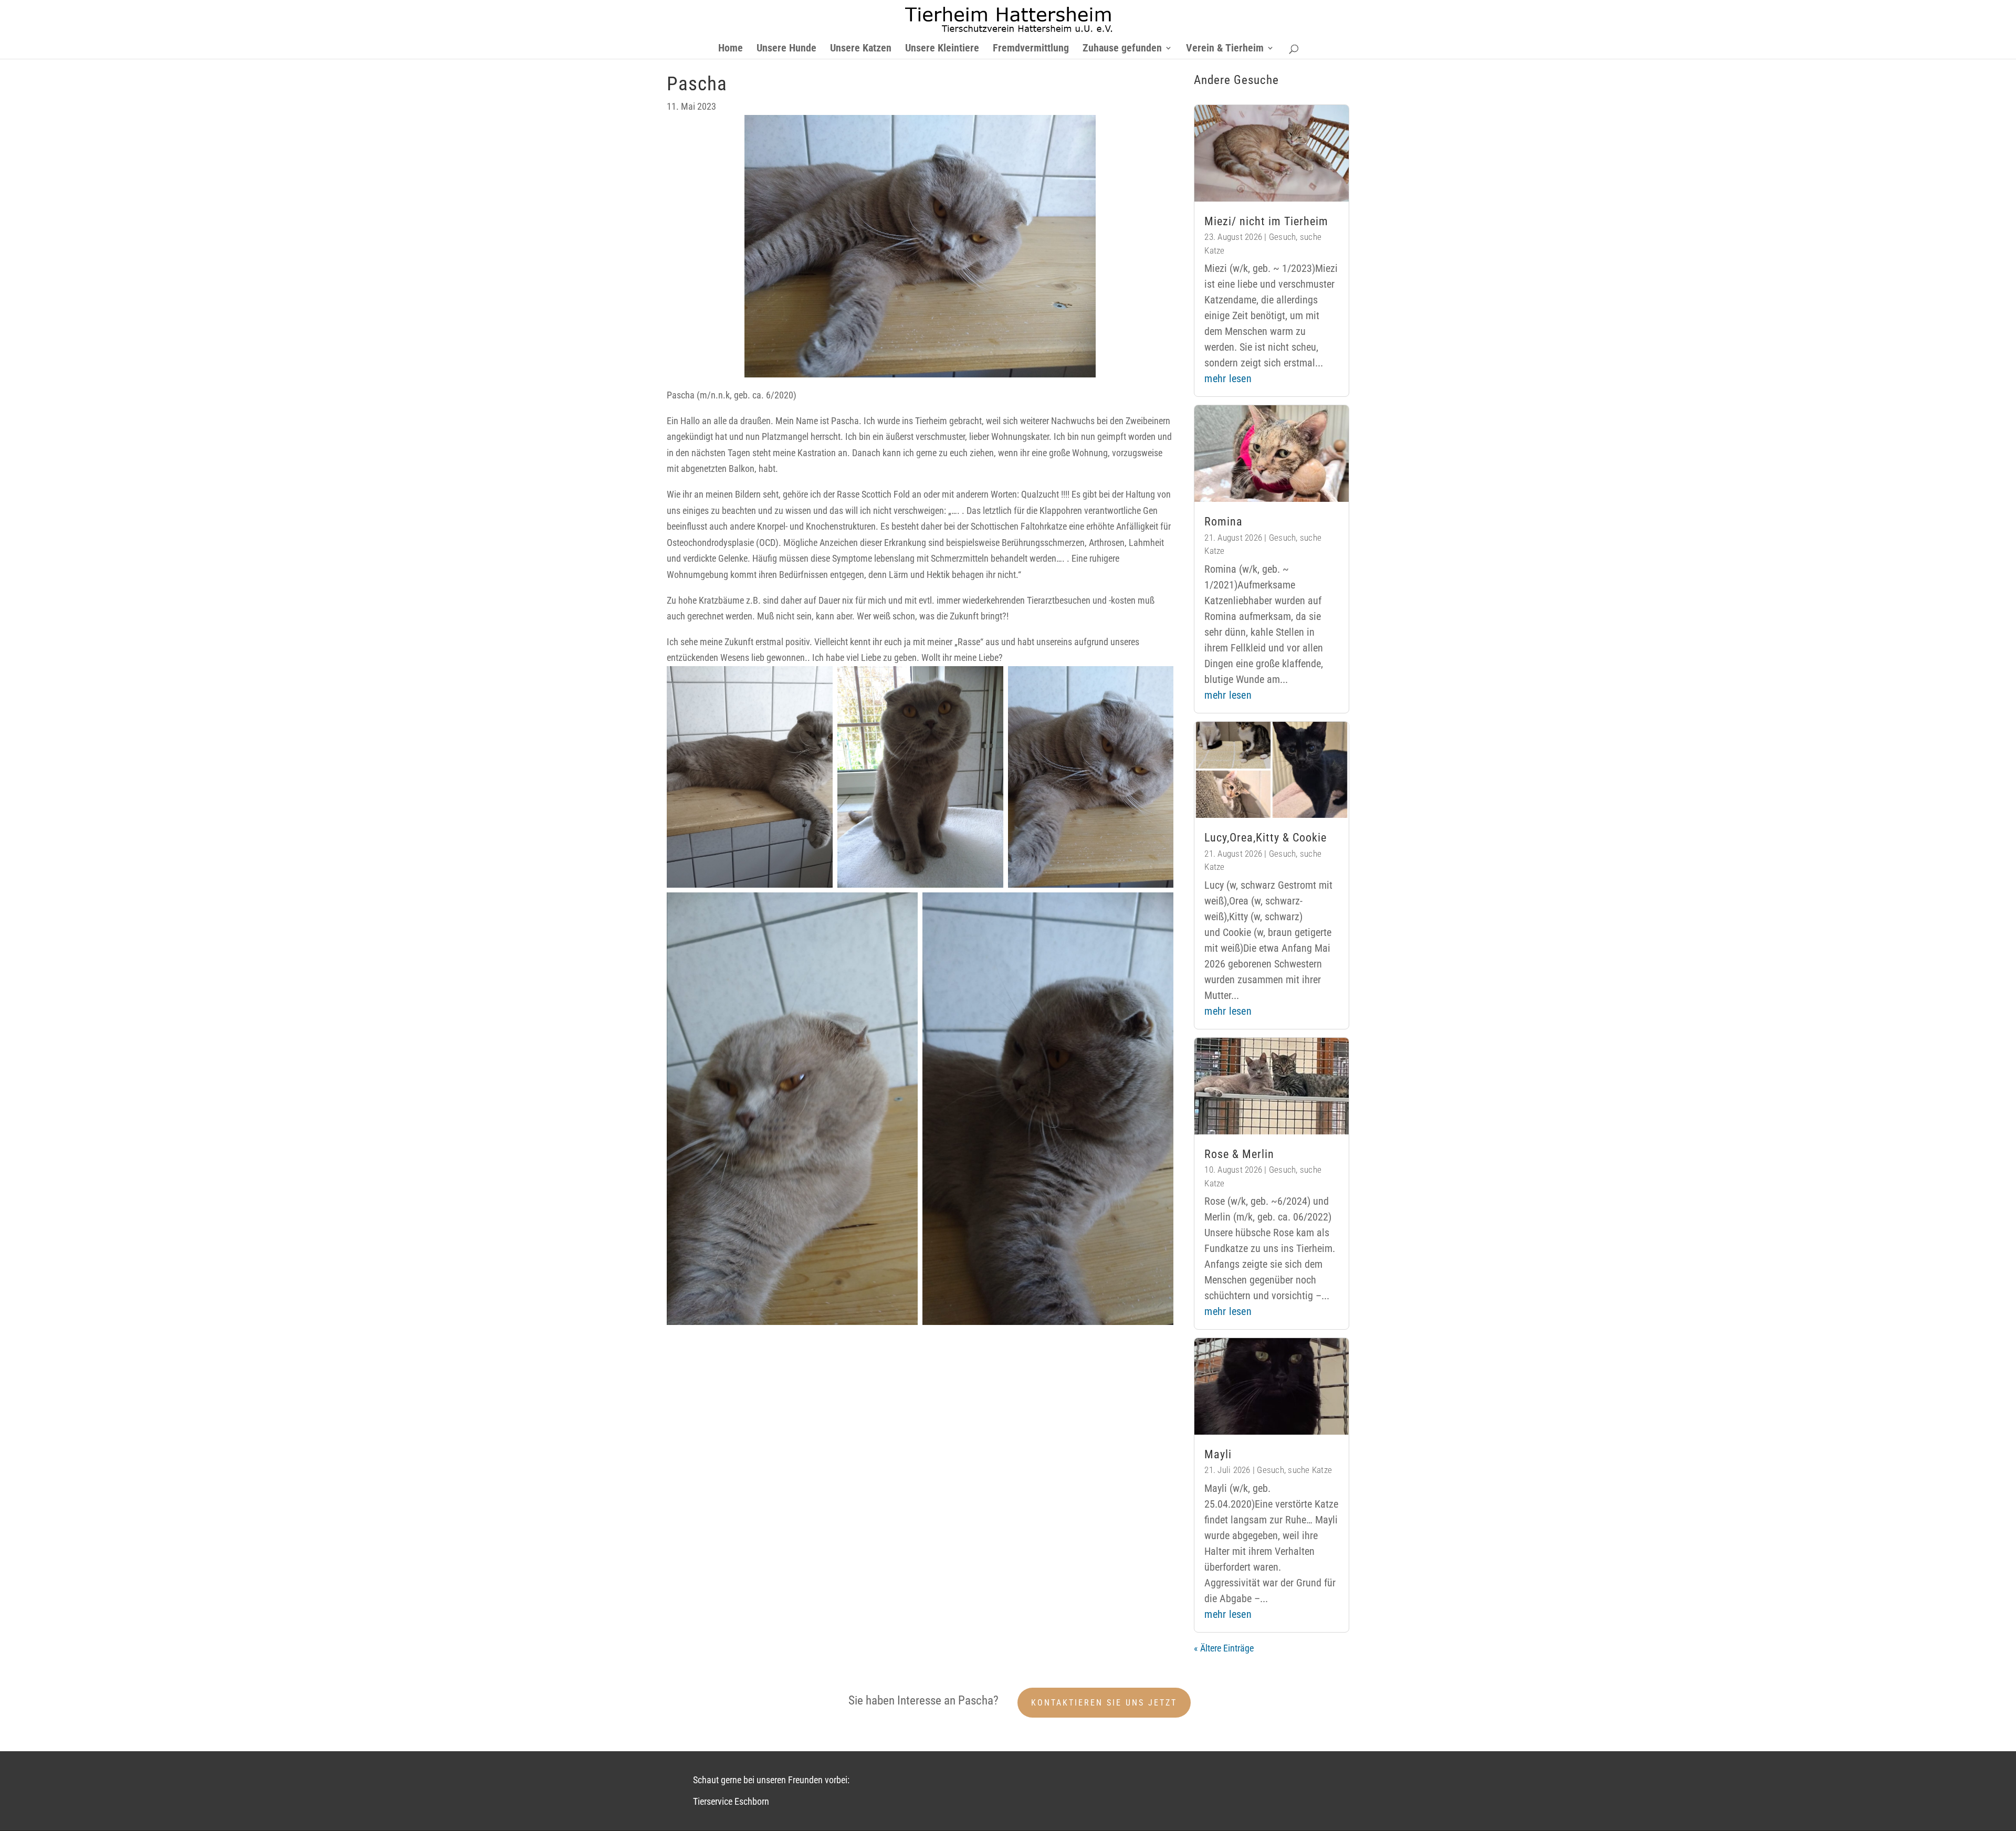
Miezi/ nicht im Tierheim (1266, 221)
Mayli (1218, 1454)
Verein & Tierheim (1225, 49)
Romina (1224, 522)
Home (731, 49)
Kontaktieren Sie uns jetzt (1104, 1703)
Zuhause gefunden (1122, 49)
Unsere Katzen (861, 49)
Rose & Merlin (1239, 1154)
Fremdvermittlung (1031, 49)
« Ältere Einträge (1224, 1648)
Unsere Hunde (786, 49)
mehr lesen (1228, 378)
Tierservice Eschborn (731, 1801)
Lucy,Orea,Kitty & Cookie (1266, 838)
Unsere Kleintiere (942, 49)
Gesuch (1283, 237)
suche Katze (1310, 1470)
